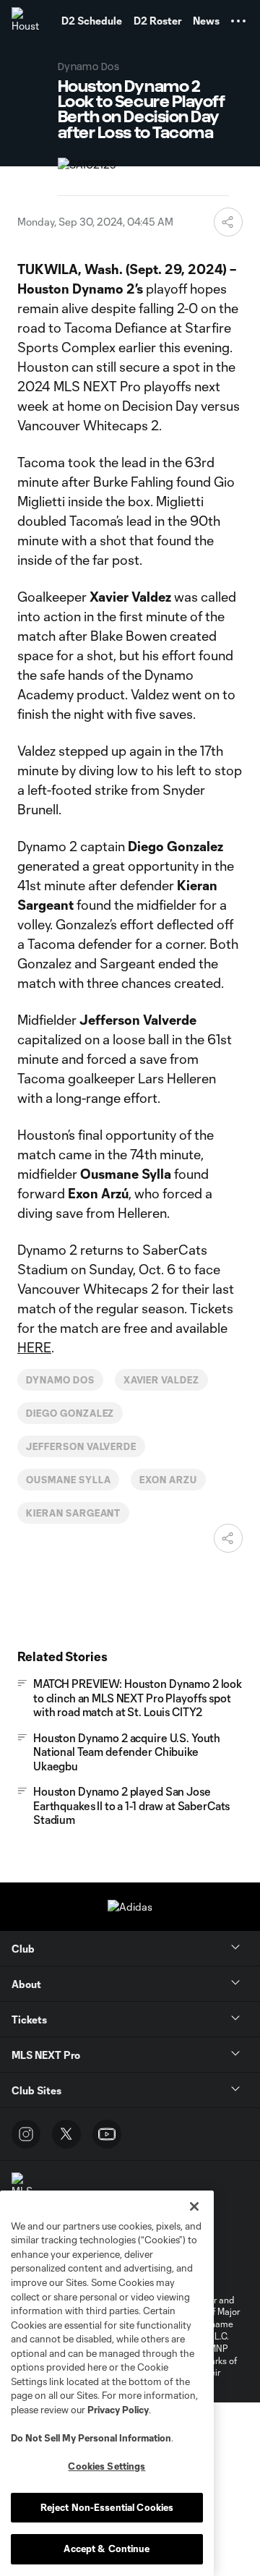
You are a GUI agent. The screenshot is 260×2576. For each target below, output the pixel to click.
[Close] (194, 2206)
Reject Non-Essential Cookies (107, 2507)
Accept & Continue (107, 2549)
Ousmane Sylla (68, 1480)
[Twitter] (66, 2134)
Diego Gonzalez (70, 1413)
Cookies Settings (107, 2466)
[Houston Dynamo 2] (25, 21)
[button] (238, 21)
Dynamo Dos (60, 1380)
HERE (34, 1347)
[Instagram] (26, 2134)
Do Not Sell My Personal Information (91, 2438)
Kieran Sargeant (73, 1513)
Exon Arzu (168, 1480)
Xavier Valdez (161, 1380)
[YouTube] (107, 2134)
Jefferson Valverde (81, 1446)
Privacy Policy (118, 2410)
